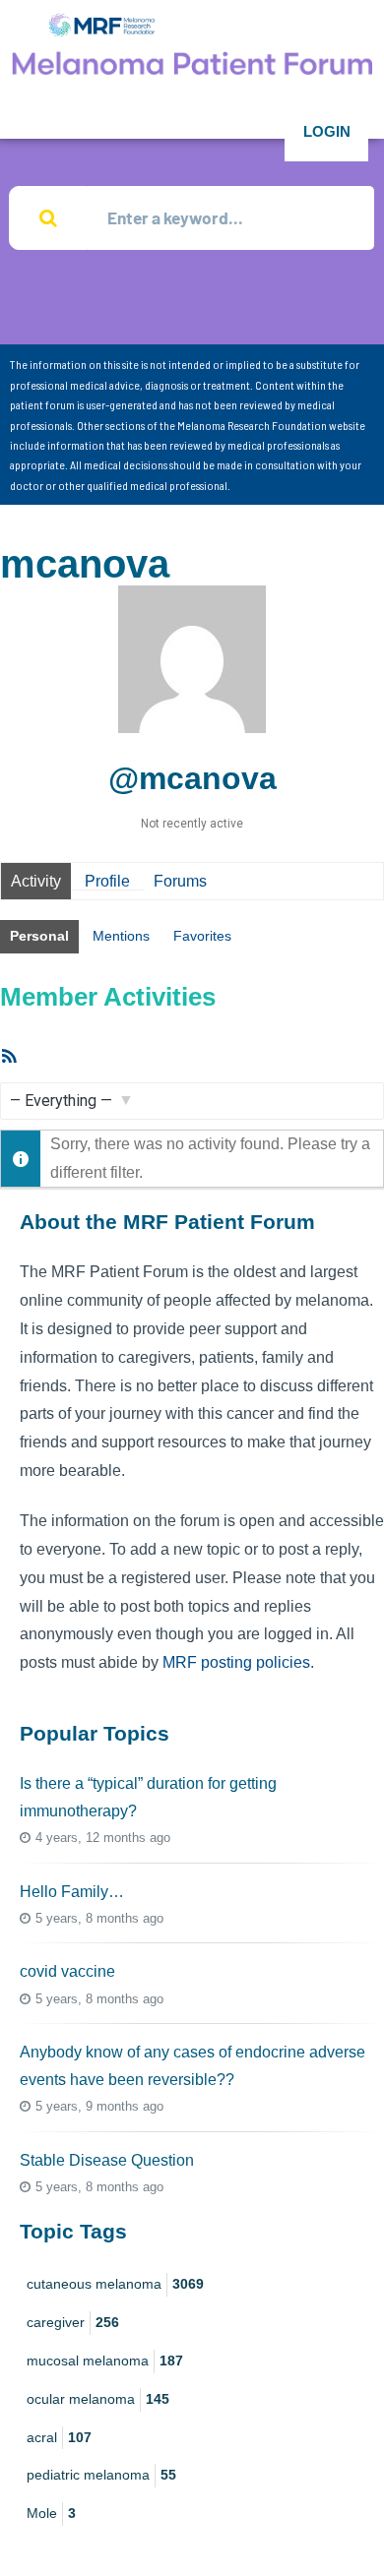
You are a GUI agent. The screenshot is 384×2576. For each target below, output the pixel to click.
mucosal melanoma (105, 2361)
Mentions (121, 936)
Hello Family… (72, 1892)
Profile (107, 881)
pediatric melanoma (101, 2475)
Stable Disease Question (107, 2160)
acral (59, 2437)
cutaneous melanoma (115, 2284)
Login (327, 131)
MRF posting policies (236, 1662)
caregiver (73, 2322)
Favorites (202, 936)
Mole (51, 2513)
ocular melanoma (98, 2399)
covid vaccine (67, 1971)
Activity (36, 881)
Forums (180, 881)
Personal (39, 936)
